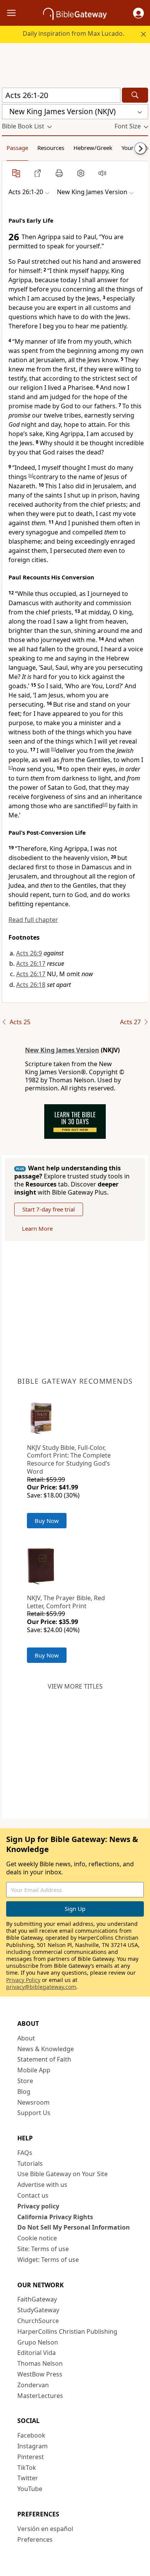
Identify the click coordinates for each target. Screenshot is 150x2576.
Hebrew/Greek (93, 148)
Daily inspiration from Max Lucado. (73, 33)
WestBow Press (40, 2374)
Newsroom (33, 2102)
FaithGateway (37, 2299)
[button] (138, 13)
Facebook (31, 2435)
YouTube (30, 2489)
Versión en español (45, 2529)
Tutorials (30, 2163)
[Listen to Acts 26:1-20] (102, 173)
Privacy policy (38, 2206)
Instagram (32, 2446)
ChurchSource (38, 2321)
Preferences (35, 2539)
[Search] (135, 95)
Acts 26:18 (31, 985)
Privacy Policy (23, 1980)
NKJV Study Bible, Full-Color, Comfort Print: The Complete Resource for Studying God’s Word (69, 1459)
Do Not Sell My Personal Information (74, 2227)
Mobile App (34, 2070)
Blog (24, 2092)
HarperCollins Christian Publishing (67, 2331)
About (26, 2038)
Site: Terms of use (43, 2249)
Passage (17, 148)
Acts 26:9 (29, 953)
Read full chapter (33, 920)
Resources (51, 148)
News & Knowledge (46, 2049)
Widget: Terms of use (48, 2260)
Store (25, 2081)
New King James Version (62, 1050)
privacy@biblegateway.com (41, 1987)
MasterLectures (40, 2396)
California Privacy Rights (55, 2217)
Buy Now (47, 1521)
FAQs (25, 2153)
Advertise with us (42, 2185)
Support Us (34, 2113)
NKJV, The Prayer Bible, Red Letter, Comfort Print (66, 1602)
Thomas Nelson (40, 2363)
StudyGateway (38, 2310)
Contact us (33, 2195)
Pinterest (31, 2457)
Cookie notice (37, 2238)
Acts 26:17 (31, 964)
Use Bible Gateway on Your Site (62, 2174)
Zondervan (33, 2385)
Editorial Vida (37, 2353)
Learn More (37, 1228)
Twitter (28, 2478)
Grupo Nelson (38, 2342)
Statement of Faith (44, 2059)
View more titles (75, 1686)
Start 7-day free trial (49, 1209)
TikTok (27, 2468)
